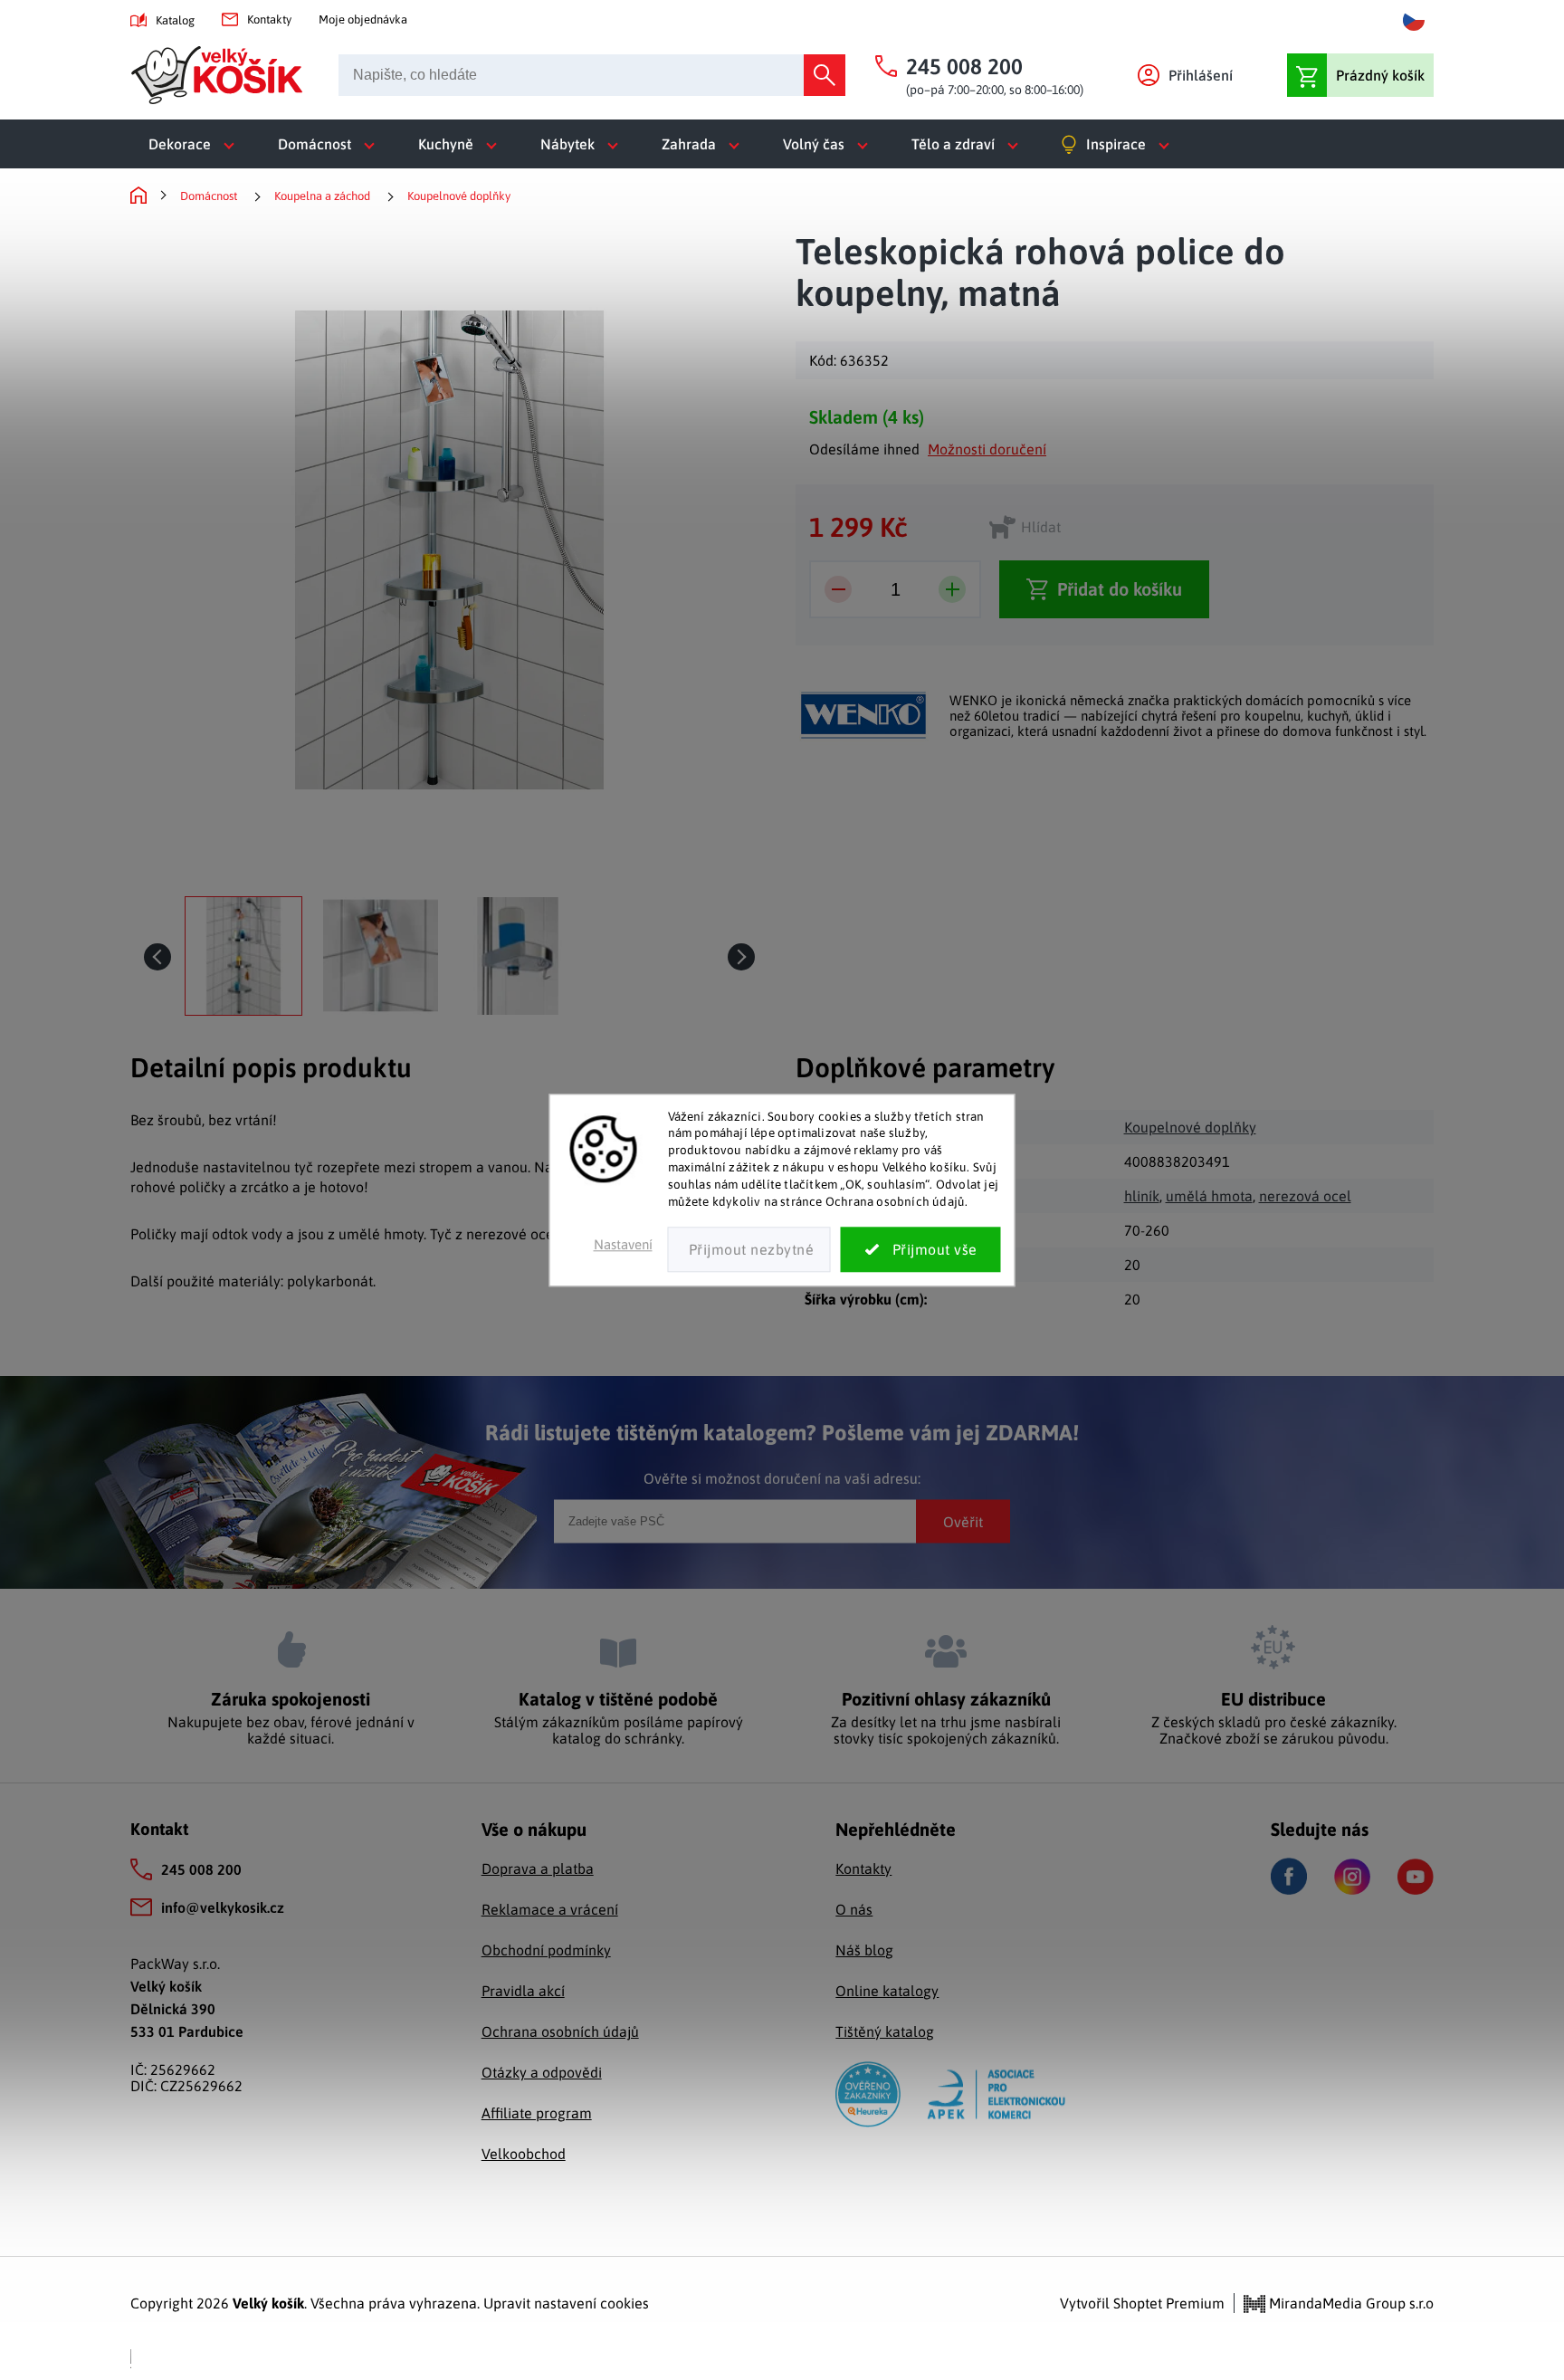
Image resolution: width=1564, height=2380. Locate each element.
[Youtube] (1416, 1877)
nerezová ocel (1305, 1196)
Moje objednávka (363, 19)
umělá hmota (1209, 1196)
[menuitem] (195, 144)
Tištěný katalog (885, 2031)
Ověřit (963, 1521)
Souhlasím (921, 1249)
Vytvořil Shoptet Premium (1142, 2303)
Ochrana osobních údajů (560, 2031)
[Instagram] (1352, 1877)
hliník (1142, 1196)
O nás (854, 1909)
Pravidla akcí (523, 1991)
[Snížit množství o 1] (838, 589)
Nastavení (623, 1244)
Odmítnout (749, 1249)
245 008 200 (201, 1869)
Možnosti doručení (987, 449)
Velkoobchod (524, 2154)
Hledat (825, 75)
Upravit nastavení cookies (566, 2303)
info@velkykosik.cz (223, 1907)
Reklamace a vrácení (550, 1909)
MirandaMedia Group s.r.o (1349, 2303)
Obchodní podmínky (546, 1950)
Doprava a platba (538, 1869)
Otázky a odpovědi (542, 2072)
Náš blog (864, 1950)
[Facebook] (1289, 1876)
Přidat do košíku (1120, 589)
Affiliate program (537, 2113)
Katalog (175, 20)
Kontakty (269, 19)
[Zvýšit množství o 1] (952, 589)
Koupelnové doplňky (1190, 1127)
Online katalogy (887, 1991)
